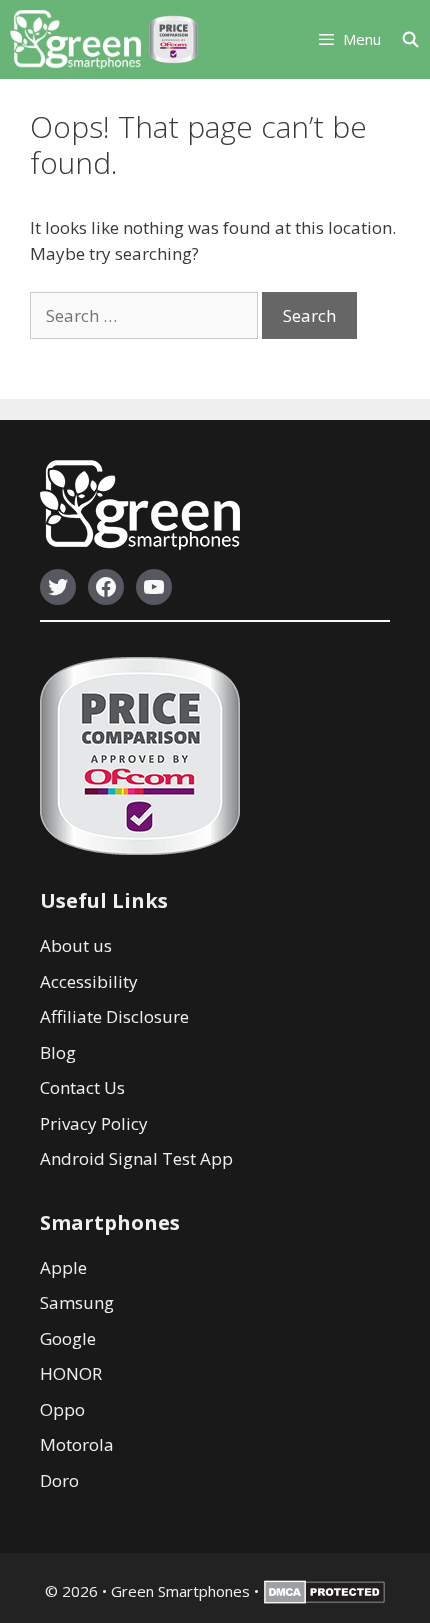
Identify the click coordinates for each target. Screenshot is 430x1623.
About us (76, 945)
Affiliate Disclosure (114, 1016)
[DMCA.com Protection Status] (324, 1598)
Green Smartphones (180, 1591)
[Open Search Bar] (415, 39)
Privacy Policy (94, 1123)
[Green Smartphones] (75, 39)
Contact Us (82, 1087)
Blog (58, 1052)
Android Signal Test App (136, 1158)
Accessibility (89, 981)
